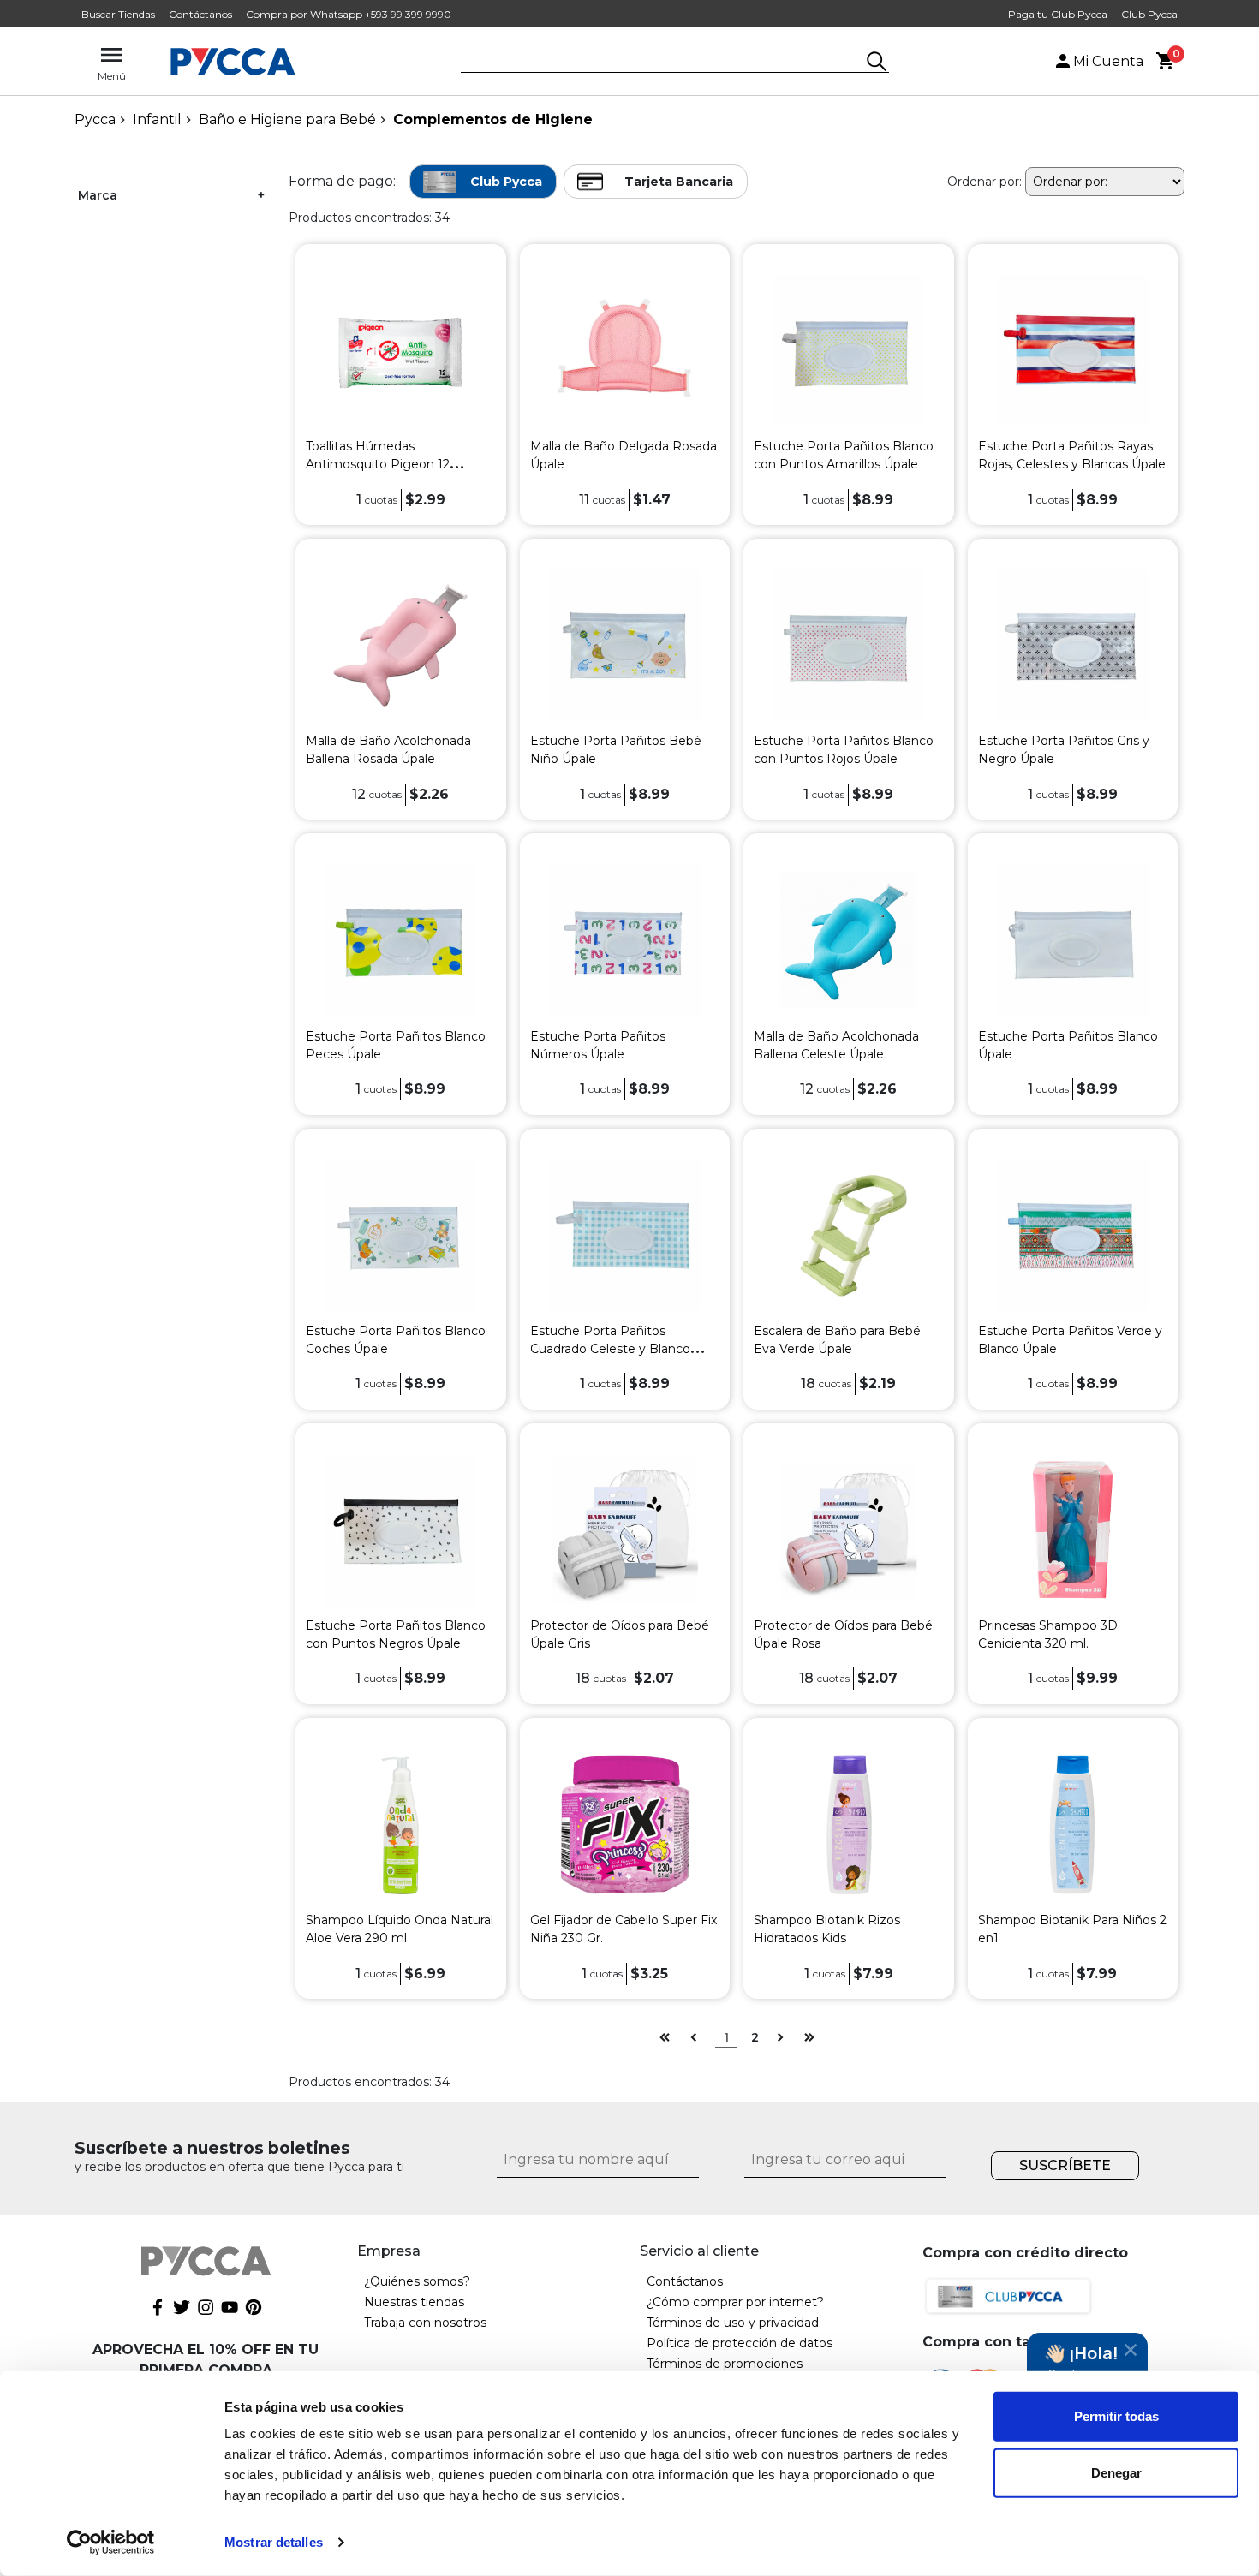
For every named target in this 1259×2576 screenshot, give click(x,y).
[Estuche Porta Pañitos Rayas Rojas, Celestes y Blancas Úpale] (1073, 350)
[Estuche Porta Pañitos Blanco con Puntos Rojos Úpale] (848, 644)
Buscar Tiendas (118, 14)
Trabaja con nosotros (425, 2323)
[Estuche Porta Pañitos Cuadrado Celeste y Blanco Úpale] (625, 1234)
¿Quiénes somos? (417, 2281)
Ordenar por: (985, 182)
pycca (95, 119)
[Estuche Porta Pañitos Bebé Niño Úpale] (625, 644)
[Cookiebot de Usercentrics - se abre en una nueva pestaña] (111, 2543)
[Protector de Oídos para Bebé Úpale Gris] (625, 1529)
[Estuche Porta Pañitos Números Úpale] (625, 939)
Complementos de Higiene (493, 119)
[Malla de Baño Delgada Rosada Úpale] (625, 350)
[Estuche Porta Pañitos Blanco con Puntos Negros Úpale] (400, 1529)
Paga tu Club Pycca (1058, 14)
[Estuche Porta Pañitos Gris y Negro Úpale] (1073, 644)
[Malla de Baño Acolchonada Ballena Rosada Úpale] (400, 644)
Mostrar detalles (274, 2542)
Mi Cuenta (1108, 61)
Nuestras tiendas (414, 2302)
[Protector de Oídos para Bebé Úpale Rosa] (848, 1529)
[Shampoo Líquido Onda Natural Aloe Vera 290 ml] (400, 1824)
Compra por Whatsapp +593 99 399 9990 (349, 14)
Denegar (1116, 2472)
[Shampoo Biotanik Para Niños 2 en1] (1073, 1824)
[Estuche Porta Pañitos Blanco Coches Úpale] (400, 1234)
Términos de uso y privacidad (733, 2323)
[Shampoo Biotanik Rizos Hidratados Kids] (848, 1824)
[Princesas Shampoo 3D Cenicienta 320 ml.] (1073, 1529)
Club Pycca (1149, 14)
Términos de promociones (725, 2364)
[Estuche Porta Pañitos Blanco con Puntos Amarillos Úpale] (848, 350)
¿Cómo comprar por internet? (735, 2302)
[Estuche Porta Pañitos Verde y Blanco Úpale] (1073, 1234)
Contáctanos (200, 14)
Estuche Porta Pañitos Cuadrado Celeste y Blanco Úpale (610, 1349)
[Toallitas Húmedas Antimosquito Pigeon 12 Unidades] (400, 350)
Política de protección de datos (740, 2343)
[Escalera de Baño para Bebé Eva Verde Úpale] (848, 1234)
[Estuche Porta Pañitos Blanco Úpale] (1073, 939)
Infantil (157, 119)
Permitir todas (1116, 2416)
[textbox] (662, 63)
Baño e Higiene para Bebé (287, 119)
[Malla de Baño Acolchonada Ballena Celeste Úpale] (848, 939)
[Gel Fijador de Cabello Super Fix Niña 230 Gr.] (625, 1824)
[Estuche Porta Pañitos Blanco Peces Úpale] (400, 939)
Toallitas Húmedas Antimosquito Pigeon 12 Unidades (378, 464)
